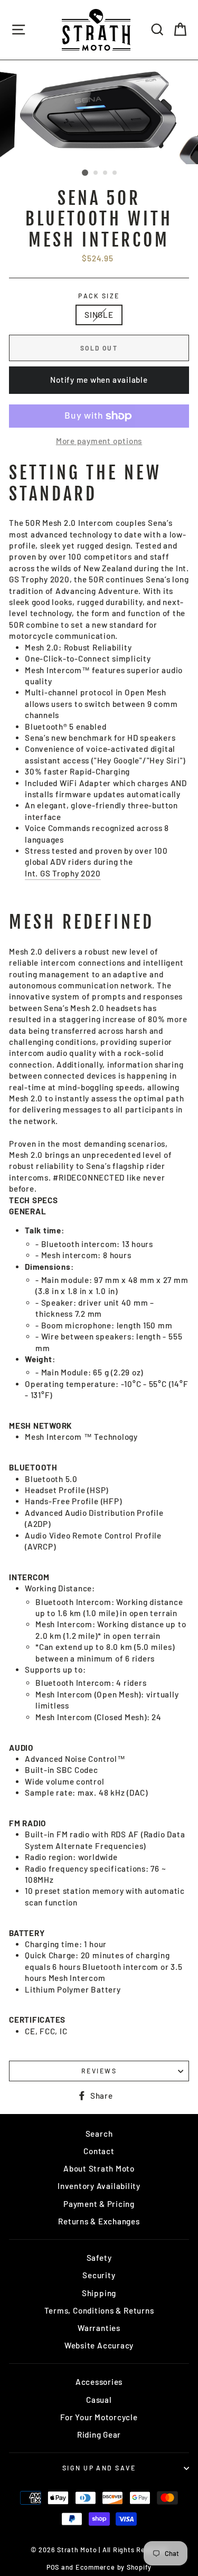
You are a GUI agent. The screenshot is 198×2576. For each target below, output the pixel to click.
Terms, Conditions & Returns (99, 2310)
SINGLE (99, 315)
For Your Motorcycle (99, 2417)
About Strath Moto (99, 2168)
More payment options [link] (99, 441)
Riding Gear (99, 2435)
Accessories (99, 2382)
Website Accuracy (99, 2345)
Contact (99, 2151)
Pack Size (99, 296)
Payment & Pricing (99, 2204)
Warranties (99, 2328)
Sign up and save (99, 2468)
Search (99, 2134)
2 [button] (96, 173)
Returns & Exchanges (99, 2221)
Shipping (99, 2293)
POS (53, 2567)
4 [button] (115, 173)
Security (99, 2275)
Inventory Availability (99, 2186)
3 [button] (106, 173)
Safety (99, 2258)
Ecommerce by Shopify (114, 2567)
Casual (99, 2400)
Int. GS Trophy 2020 (63, 873)
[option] (99, 112)
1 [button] (85, 173)
